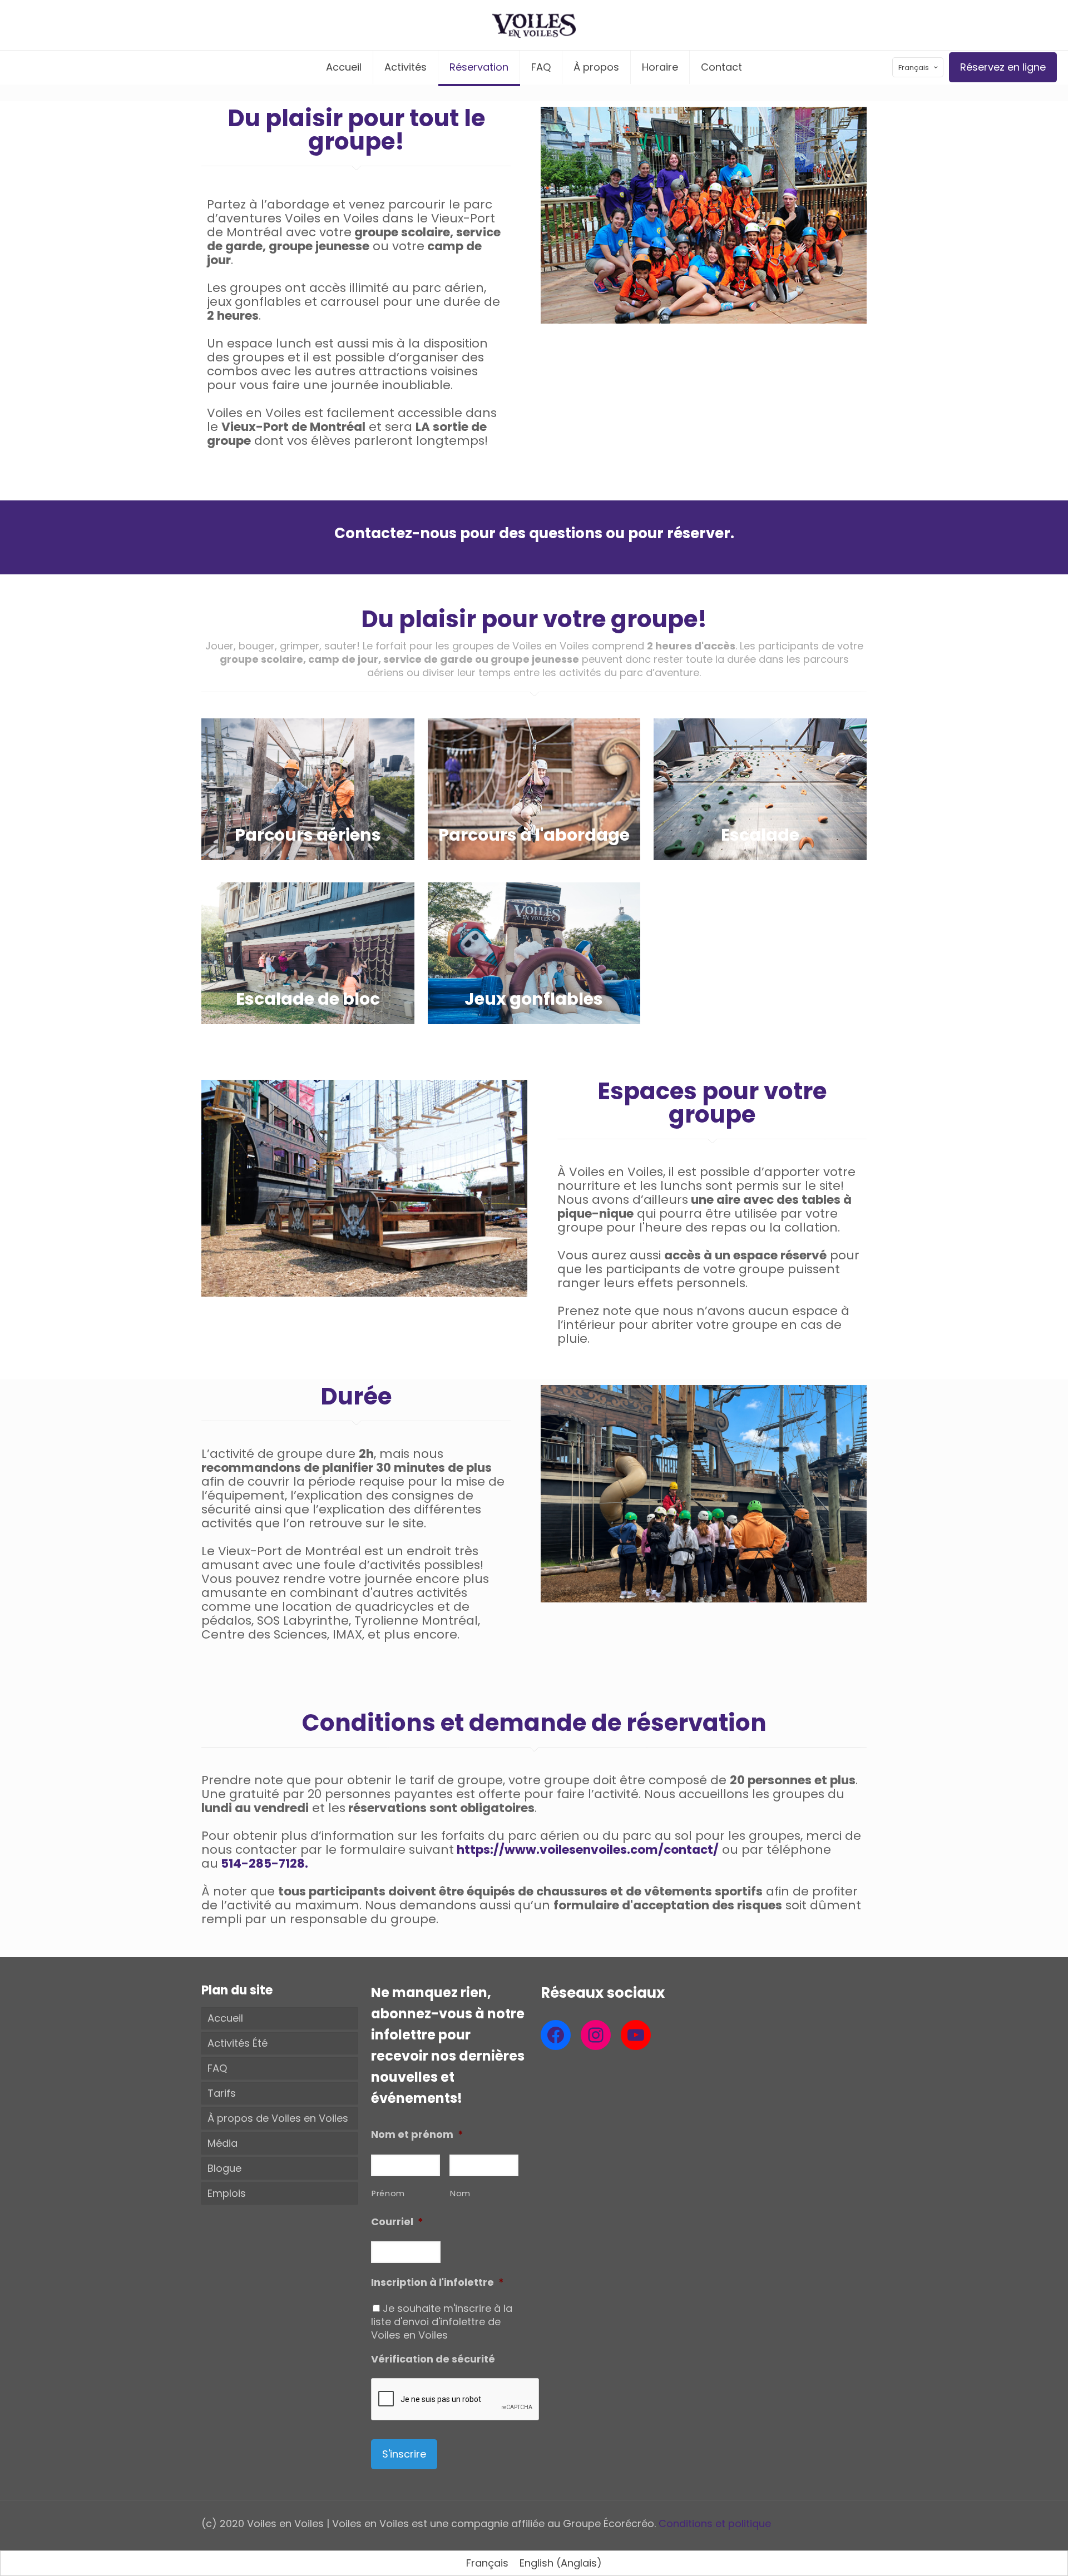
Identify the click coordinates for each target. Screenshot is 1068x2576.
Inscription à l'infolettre (437, 2282)
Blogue (224, 2168)
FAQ (217, 2068)
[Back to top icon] (1015, 2553)
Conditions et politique (715, 2523)
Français (914, 68)
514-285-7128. (263, 1863)
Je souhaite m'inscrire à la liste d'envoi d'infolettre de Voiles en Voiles (442, 2322)
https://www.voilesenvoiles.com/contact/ (586, 1850)
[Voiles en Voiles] (534, 25)
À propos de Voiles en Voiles (278, 2118)
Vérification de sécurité (433, 2359)
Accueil (225, 2018)
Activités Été (238, 2043)
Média (222, 2143)
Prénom (388, 2193)
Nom (460, 2193)
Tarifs (222, 2093)
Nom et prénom (417, 2134)
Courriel (397, 2222)
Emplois (227, 2193)
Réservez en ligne (1003, 67)
